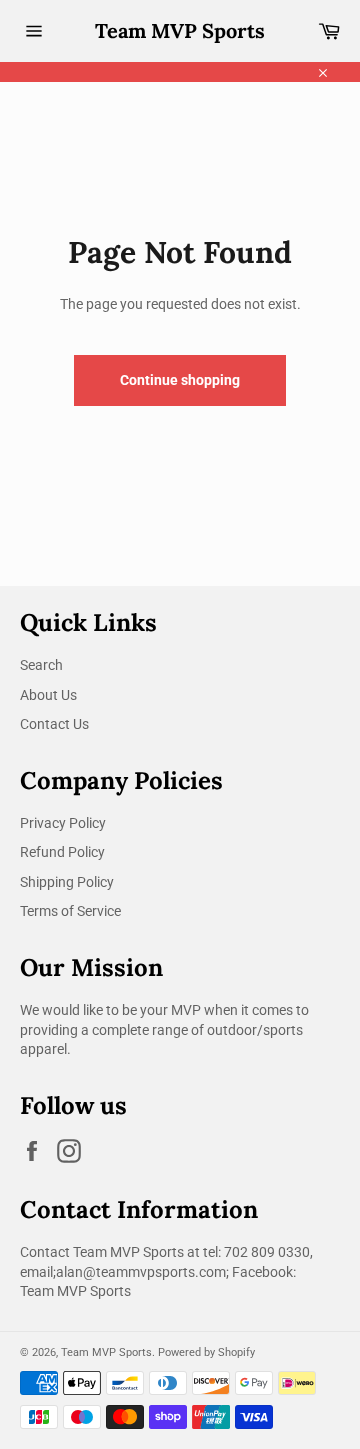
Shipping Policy (67, 882)
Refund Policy (62, 852)
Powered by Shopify (206, 1352)
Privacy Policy (63, 823)
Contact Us (54, 724)
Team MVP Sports (180, 30)
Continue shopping (180, 380)
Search (41, 665)
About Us (48, 695)
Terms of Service (70, 911)
